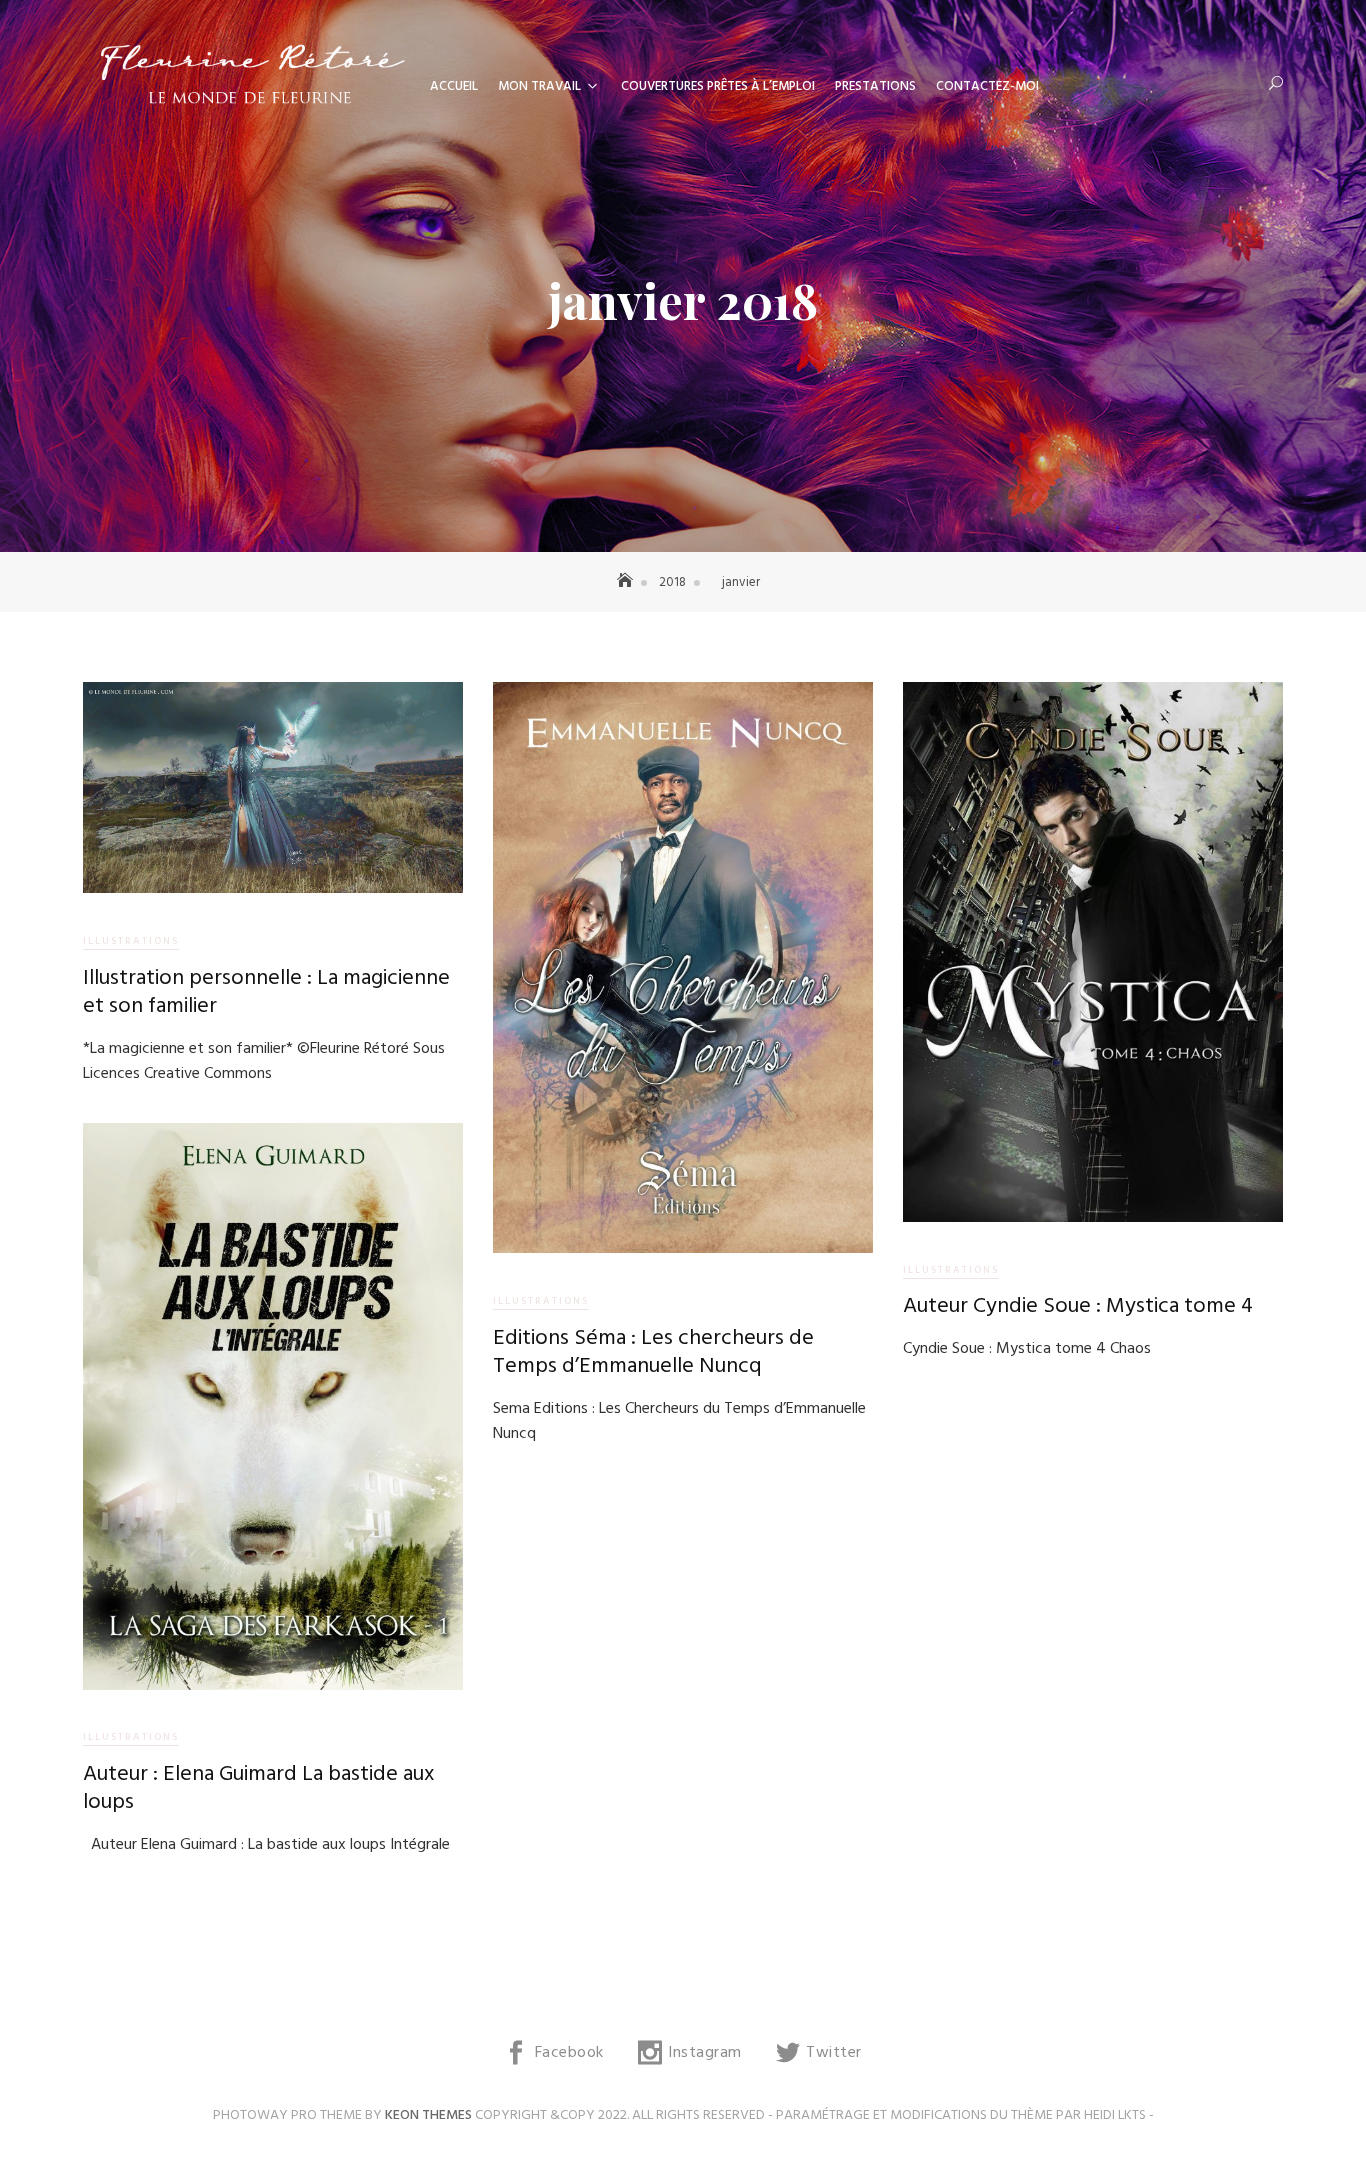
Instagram (705, 2053)
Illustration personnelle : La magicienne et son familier (266, 993)
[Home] (627, 582)
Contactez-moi (987, 86)
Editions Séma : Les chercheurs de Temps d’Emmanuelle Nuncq (653, 1353)
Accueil (454, 86)
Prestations (875, 86)
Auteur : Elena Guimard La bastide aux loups (259, 1789)
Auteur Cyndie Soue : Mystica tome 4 (1078, 1306)
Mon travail (539, 86)
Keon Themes (428, 2115)
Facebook (569, 2053)
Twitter (834, 2053)
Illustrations (131, 941)
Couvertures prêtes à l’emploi (718, 86)
